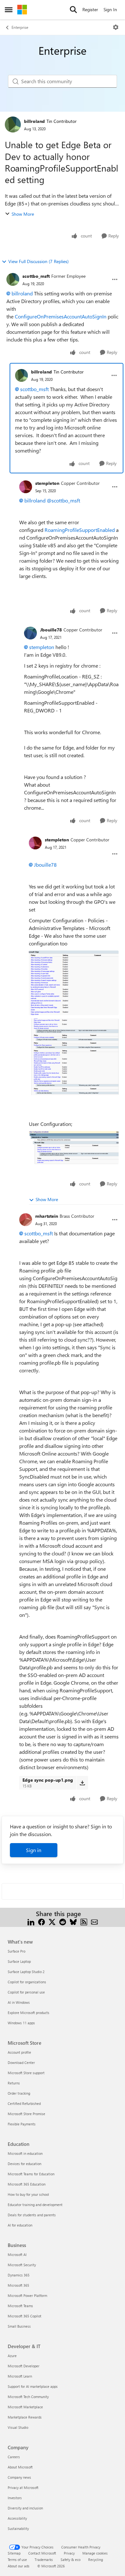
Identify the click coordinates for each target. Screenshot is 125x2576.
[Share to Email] (94, 1921)
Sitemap (14, 2553)
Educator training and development (35, 2205)
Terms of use (17, 2560)
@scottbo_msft (63, 500)
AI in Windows (19, 2002)
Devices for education (25, 2164)
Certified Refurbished (24, 2103)
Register (90, 9)
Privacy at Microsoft (23, 2488)
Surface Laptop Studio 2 (26, 1972)
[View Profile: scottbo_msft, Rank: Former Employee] (13, 279)
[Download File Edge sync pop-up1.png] (82, 1783)
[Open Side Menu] (9, 10)
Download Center (21, 2062)
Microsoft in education (25, 2153)
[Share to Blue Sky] (73, 1921)
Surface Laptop (19, 1961)
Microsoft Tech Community (28, 2397)
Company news (19, 2477)
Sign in (34, 1850)
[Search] (73, 10)
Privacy (69, 2553)
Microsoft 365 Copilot (25, 2316)
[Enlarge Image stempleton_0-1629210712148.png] (74, 1148)
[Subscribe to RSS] (84, 1921)
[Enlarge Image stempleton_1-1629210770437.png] (74, 1057)
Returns (14, 2083)
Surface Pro (17, 1951)
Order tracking (19, 2093)
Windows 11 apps (21, 2023)
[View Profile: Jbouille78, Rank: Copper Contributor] (30, 633)
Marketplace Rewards (25, 2417)
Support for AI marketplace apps (33, 2386)
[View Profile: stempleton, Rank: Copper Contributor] (26, 487)
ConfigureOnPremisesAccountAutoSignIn (61, 316)
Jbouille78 (51, 630)
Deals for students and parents (32, 2215)
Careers (14, 2457)
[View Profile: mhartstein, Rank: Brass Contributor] (26, 1220)
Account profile (19, 2052)
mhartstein (47, 1216)
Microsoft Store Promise (26, 2114)
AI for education (20, 2225)
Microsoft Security (22, 2265)
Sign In (110, 9)
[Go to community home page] (22, 10)
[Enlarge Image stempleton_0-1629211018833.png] (74, 983)
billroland (34, 121)
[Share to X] (52, 1921)
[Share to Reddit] (63, 1921)
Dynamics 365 (19, 2275)
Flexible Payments (22, 2124)
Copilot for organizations (27, 1982)
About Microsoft (20, 2467)
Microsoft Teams (20, 2306)
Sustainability (18, 2528)
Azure (12, 2356)
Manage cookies (95, 2553)
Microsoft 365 (18, 2285)
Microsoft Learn (20, 2376)
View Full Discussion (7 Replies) (38, 261)
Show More (23, 214)
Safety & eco (71, 2560)
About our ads (19, 2566)
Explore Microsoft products (29, 2013)
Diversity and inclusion (25, 2508)
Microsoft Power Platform (27, 2295)
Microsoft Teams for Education (31, 2174)
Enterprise (20, 27)
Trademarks (44, 2560)
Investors (15, 2498)
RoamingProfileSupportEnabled (80, 530)
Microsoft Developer (24, 2366)
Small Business (19, 2326)
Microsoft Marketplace (25, 2407)
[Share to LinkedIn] (31, 1921)
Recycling (96, 2560)
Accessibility (17, 2518)
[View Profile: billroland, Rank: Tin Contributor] (13, 124)
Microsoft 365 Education (27, 2184)
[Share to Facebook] (42, 1921)
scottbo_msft (36, 276)
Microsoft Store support (26, 2073)
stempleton (47, 483)
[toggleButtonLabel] (116, 27)
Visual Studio (18, 2427)
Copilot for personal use (26, 1992)
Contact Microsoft (42, 2553)
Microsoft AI (17, 2255)
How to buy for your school (28, 2194)
